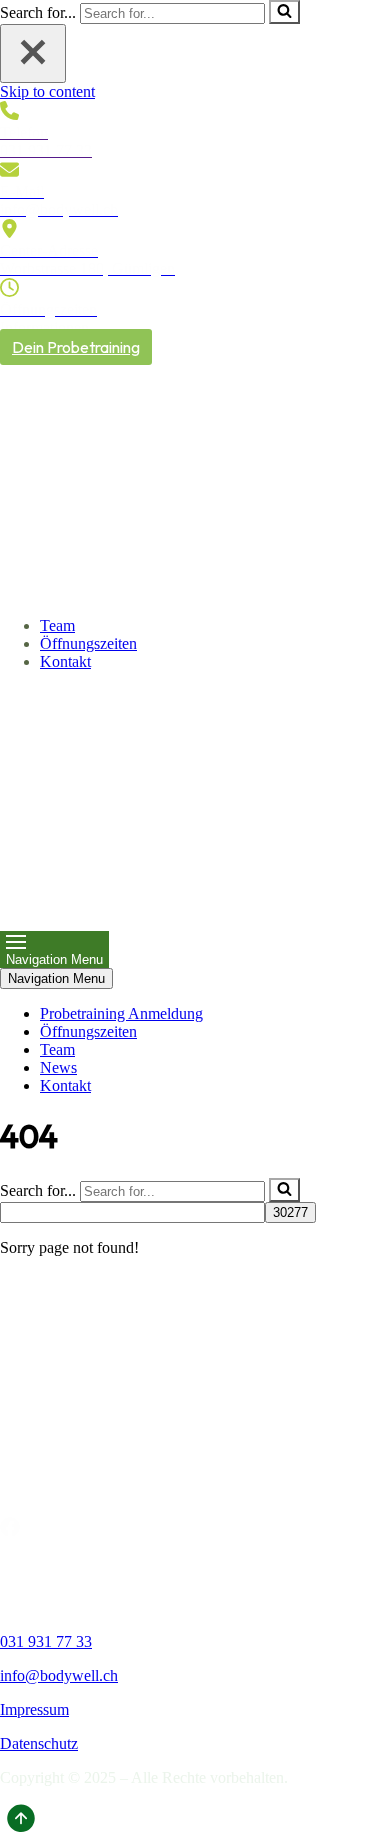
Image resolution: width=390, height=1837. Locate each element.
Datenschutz (39, 1743)
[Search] (284, 12)
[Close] (33, 53)
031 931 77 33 (46, 1641)
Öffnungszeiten (88, 643)
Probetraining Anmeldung (121, 1013)
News (58, 1067)
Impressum (34, 1709)
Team (57, 625)
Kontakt (65, 661)
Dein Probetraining (76, 347)
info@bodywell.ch (59, 1675)
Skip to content (47, 91)
